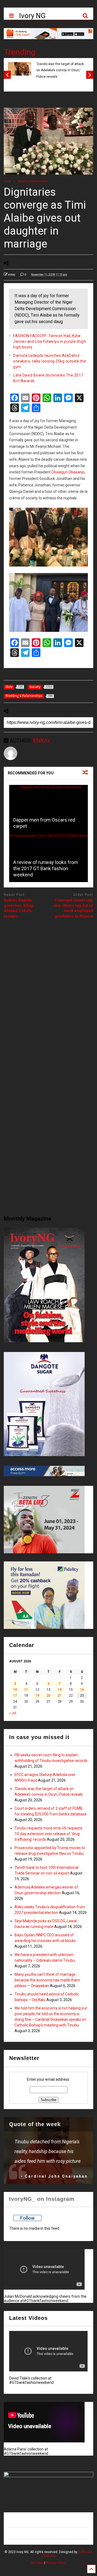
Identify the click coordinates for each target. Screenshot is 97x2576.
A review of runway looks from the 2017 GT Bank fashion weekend (46, 869)
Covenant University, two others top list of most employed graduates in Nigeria (74, 908)
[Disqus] (48, 991)
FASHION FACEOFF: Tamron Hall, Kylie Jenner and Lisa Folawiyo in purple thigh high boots (50, 341)
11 (26, 1690)
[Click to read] (48, 809)
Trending (20, 52)
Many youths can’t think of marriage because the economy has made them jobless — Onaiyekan (47, 1980)
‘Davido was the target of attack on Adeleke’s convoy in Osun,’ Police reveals (60, 70)
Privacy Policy (56, 2563)
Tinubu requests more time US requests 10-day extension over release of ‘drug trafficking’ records (48, 1834)
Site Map (37, 2563)
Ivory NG (32, 16)
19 (37, 1696)
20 (48, 1696)
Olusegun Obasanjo (68, 472)
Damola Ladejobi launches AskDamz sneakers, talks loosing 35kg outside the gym (50, 361)
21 (60, 1696)
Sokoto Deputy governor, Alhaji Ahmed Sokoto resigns (19, 908)
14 (60, 1690)
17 (15, 1696)
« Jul (13, 1713)
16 (82, 1690)
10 (15, 1690)
